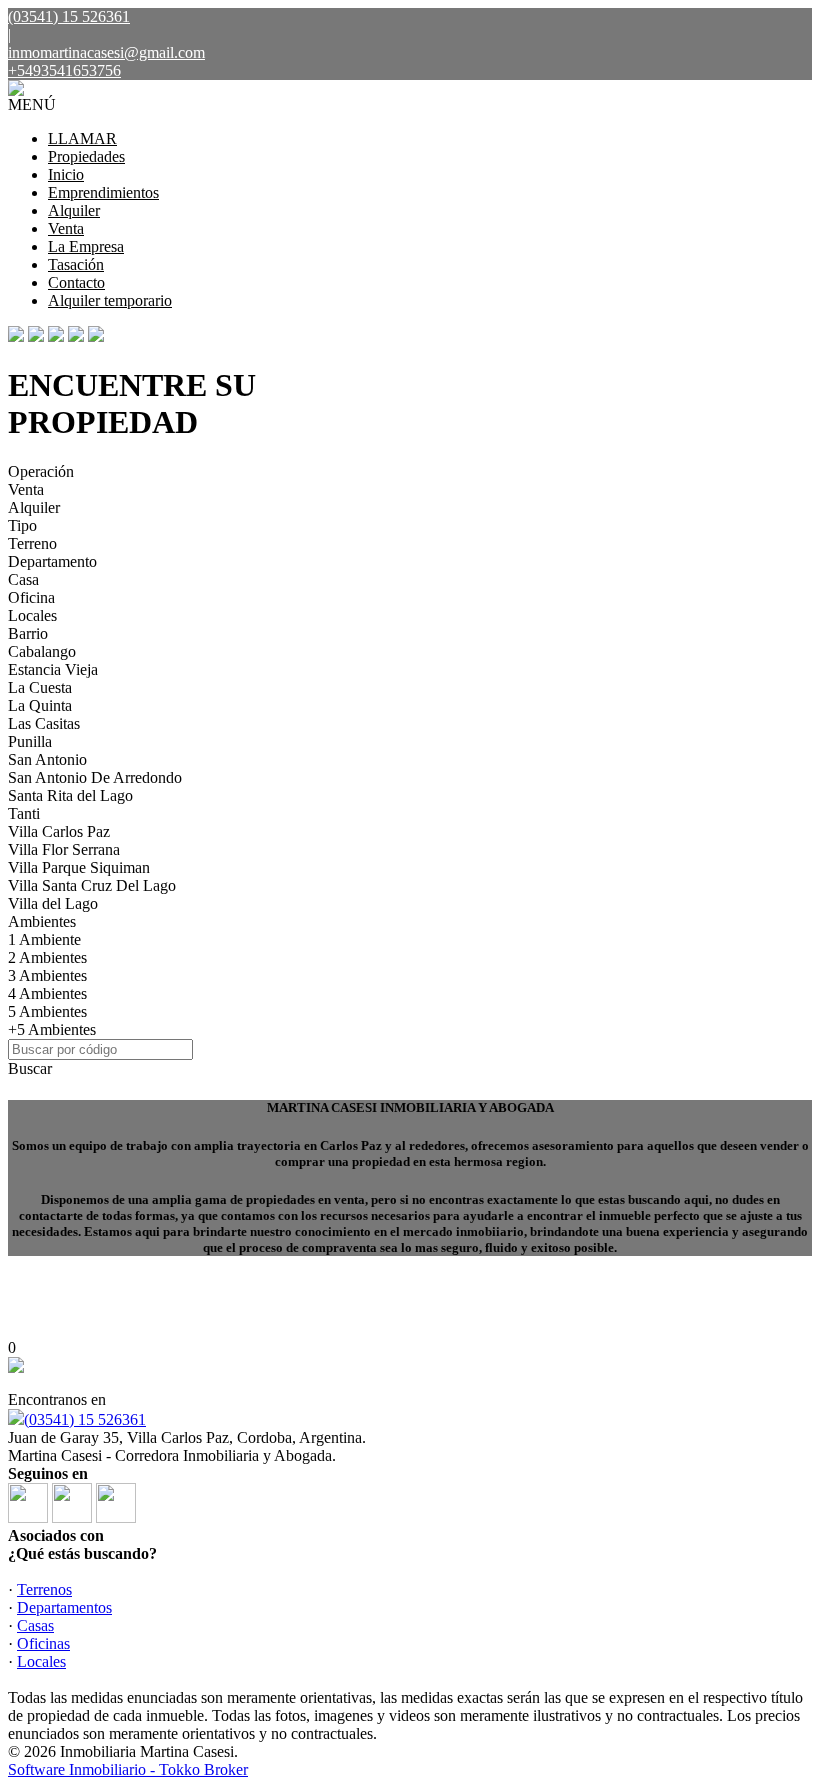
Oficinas (43, 1643)
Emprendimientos (103, 192)
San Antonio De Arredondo (95, 777)
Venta (66, 228)
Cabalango (42, 651)
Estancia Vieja (53, 669)
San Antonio (47, 759)
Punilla (30, 741)
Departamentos (64, 1607)
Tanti (24, 813)
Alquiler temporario (110, 300)
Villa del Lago (53, 903)
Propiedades (86, 156)
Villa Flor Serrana (64, 849)
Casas (35, 1625)
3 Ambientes (47, 975)
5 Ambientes (47, 1011)
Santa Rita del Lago (70, 795)
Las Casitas (44, 723)
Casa (23, 579)
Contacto (76, 282)
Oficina (31, 597)
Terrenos (44, 1589)
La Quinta (40, 705)
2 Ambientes (47, 957)
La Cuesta (40, 687)
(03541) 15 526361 (85, 1419)
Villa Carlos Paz (59, 831)
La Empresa (86, 246)
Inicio (66, 174)
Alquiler (74, 210)
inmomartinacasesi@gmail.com (106, 52)
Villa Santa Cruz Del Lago (92, 885)
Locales (32, 615)
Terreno (32, 543)
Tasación (76, 264)
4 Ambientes (47, 993)
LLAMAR (82, 138)
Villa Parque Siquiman (79, 867)
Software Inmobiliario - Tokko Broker (128, 1769)
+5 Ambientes (52, 1029)
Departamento (52, 561)
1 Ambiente (44, 939)
